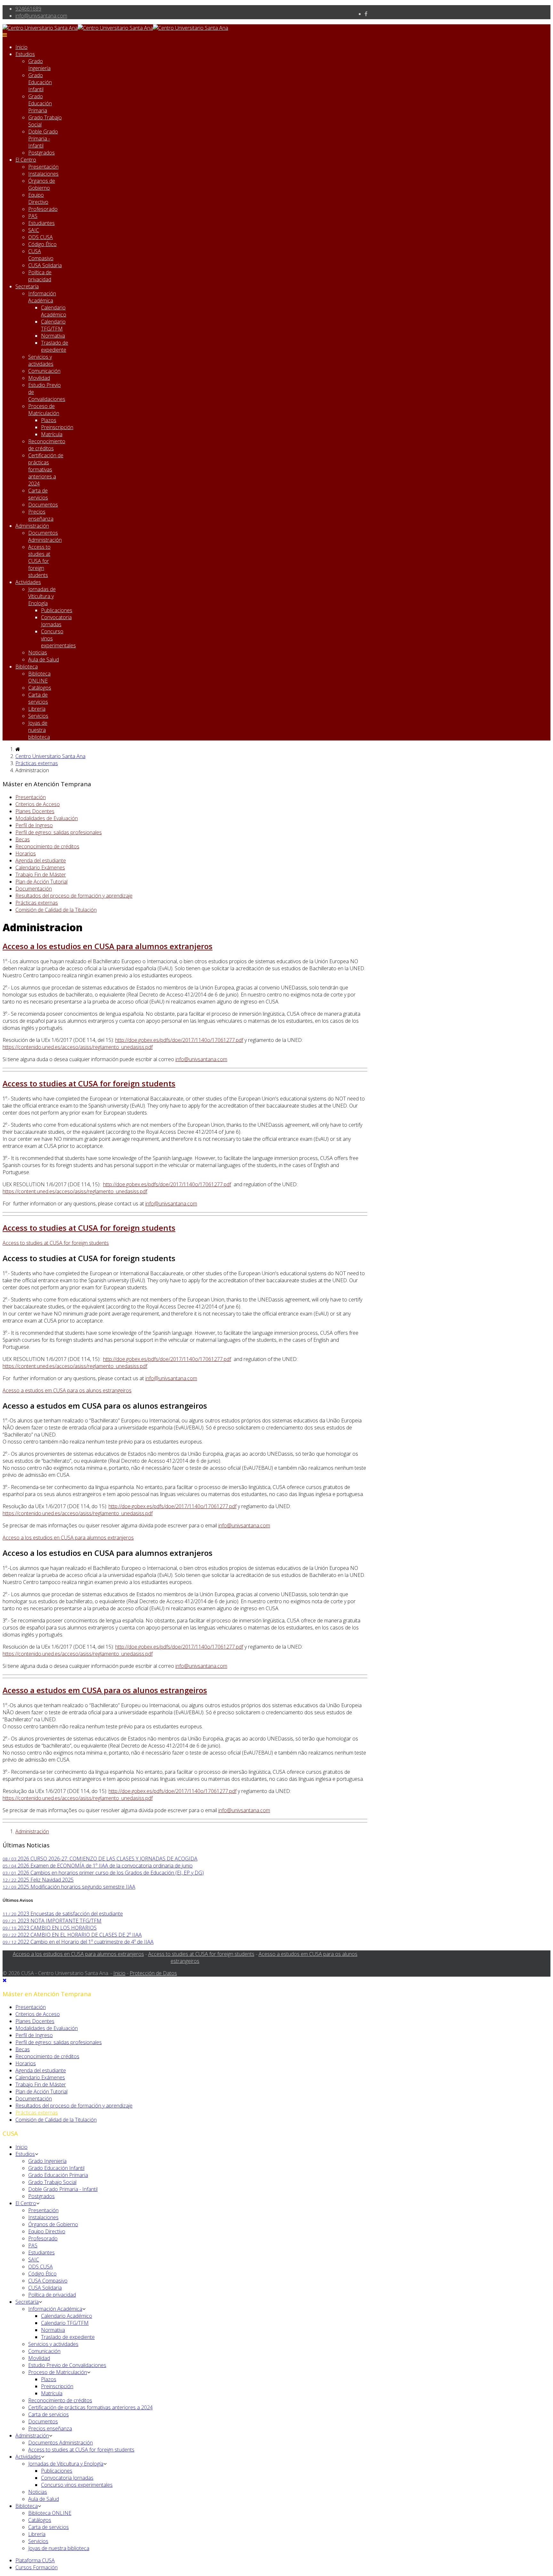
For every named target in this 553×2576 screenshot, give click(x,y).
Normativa (53, 336)
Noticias (38, 652)
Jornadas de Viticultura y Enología (42, 596)
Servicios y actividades (41, 360)
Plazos (49, 420)
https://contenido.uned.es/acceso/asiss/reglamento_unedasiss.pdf (78, 1047)
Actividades (28, 582)
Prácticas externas (37, 763)
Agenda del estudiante (41, 860)
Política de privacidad (40, 276)
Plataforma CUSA (35, 2560)
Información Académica (42, 297)
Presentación (43, 167)
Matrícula (52, 434)
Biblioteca (27, 667)
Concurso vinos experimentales (77, 2485)
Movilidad (39, 378)
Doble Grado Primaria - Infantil (43, 139)
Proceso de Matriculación (44, 410)
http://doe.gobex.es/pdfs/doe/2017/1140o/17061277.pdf (179, 1040)
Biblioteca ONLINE (39, 677)
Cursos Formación (36, 2567)
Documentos (43, 505)
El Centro (26, 160)
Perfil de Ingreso (34, 825)
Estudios (25, 54)
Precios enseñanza (41, 515)
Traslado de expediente (55, 346)
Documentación (34, 889)
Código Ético (42, 244)
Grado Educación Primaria (40, 103)
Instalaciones (43, 174)
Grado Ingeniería (39, 65)
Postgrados (41, 153)
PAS (33, 216)
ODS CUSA (40, 237)
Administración (32, 526)
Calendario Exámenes (40, 868)
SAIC (34, 230)
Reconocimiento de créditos (47, 445)
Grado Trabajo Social (52, 2182)
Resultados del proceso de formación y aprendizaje (74, 896)
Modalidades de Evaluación (47, 818)
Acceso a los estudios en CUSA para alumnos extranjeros (108, 946)
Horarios (26, 853)
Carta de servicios (38, 494)
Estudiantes (41, 223)
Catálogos (40, 688)
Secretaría (27, 286)
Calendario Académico (54, 311)
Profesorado (43, 209)
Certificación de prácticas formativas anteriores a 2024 (46, 469)
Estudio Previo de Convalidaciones (67, 2365)
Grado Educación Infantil (40, 82)
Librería (37, 709)
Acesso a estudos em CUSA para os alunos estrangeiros (105, 1690)
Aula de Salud (44, 660)
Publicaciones (57, 610)
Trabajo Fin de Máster (41, 875)
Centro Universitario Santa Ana (50, 756)
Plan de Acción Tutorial (41, 882)
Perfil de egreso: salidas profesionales (59, 832)
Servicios (38, 716)
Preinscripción (57, 427)
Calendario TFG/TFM (53, 325)
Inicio (21, 47)
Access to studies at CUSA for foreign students (39, 561)
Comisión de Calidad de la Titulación (56, 910)
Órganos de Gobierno (42, 184)
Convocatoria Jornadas (56, 621)
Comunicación (44, 371)
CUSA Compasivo (41, 255)
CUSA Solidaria (45, 265)
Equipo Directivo (38, 198)
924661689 (28, 9)
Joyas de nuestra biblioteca (39, 730)
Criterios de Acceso (38, 804)
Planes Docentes (35, 811)
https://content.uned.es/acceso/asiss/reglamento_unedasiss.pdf (75, 1191)
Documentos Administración (45, 536)
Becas (23, 839)
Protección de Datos (153, 1973)
